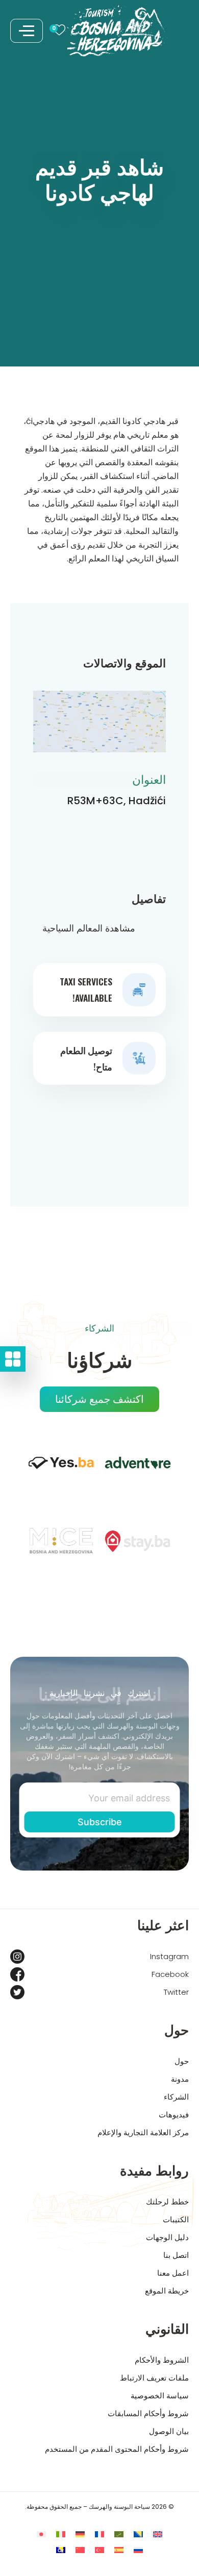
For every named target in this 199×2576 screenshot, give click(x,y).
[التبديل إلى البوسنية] (138, 2534)
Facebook (170, 1974)
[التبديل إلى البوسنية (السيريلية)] (61, 2550)
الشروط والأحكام (162, 2360)
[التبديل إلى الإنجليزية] (158, 2534)
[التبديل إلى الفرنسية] (99, 2534)
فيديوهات (174, 2115)
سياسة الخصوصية (160, 2396)
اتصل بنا (176, 2255)
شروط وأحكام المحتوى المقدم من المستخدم (117, 2449)
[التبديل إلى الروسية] (138, 2550)
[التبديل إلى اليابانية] (41, 2534)
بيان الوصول (169, 2431)
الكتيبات (176, 2219)
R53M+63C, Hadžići (117, 801)
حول (182, 2061)
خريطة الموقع (167, 2291)
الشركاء (176, 2097)
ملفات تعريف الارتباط (154, 2378)
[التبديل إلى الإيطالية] (61, 2534)
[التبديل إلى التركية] (99, 2550)
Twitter (176, 1992)
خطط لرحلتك (167, 2202)
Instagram (169, 1956)
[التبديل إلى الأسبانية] (119, 2550)
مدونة (180, 2079)
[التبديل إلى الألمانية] (80, 2534)
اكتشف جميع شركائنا (99, 1399)
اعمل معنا (173, 2273)
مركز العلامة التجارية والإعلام (143, 2132)
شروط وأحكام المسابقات (148, 2413)
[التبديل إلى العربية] (119, 2534)
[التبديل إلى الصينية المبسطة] (80, 2550)
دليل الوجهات (167, 2237)
